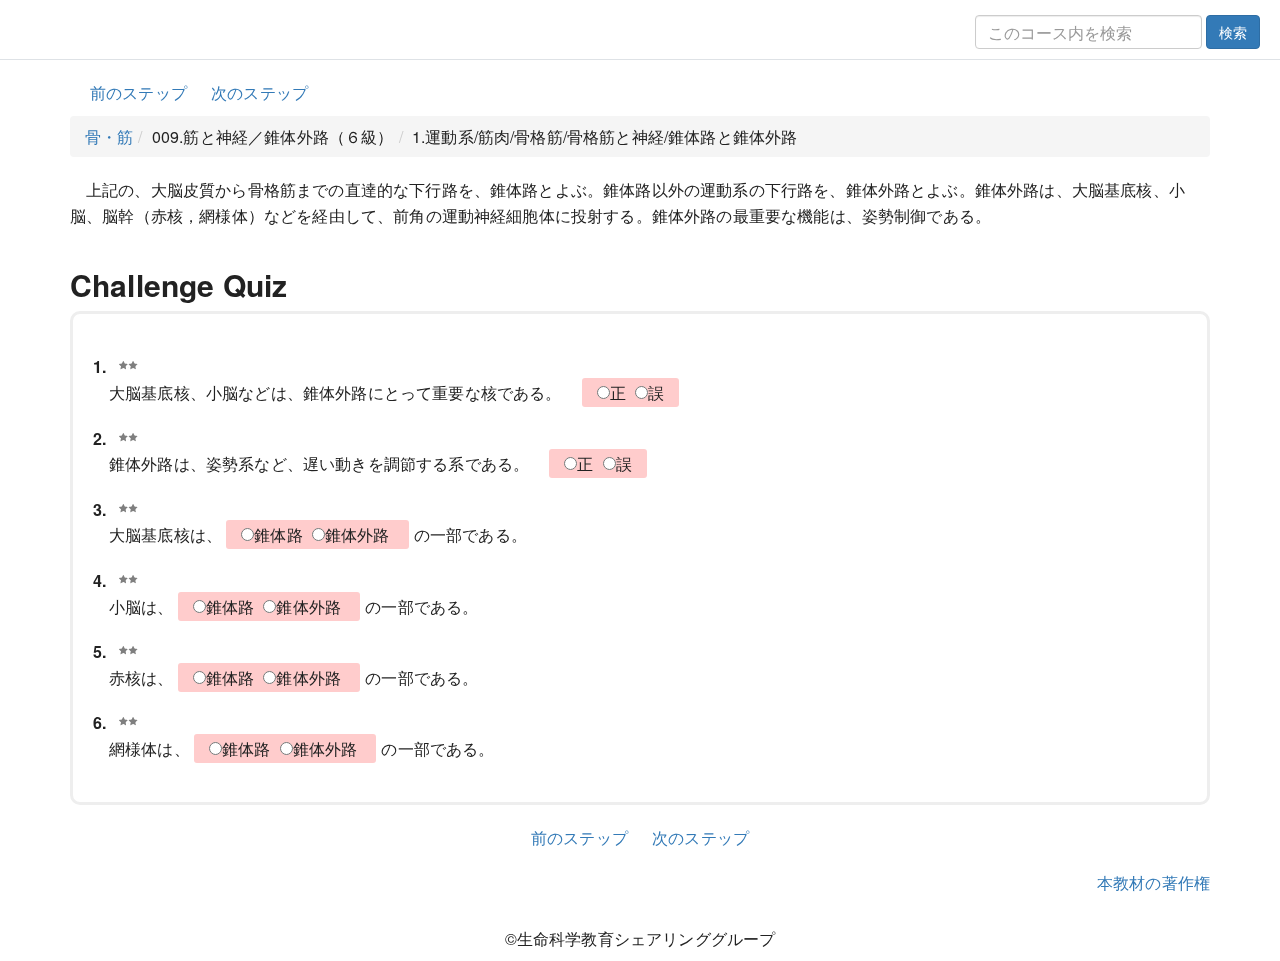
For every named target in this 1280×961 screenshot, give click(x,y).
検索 (1233, 32)
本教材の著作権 (1153, 882)
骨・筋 (109, 136)
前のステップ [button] (138, 92)
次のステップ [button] (259, 92)
